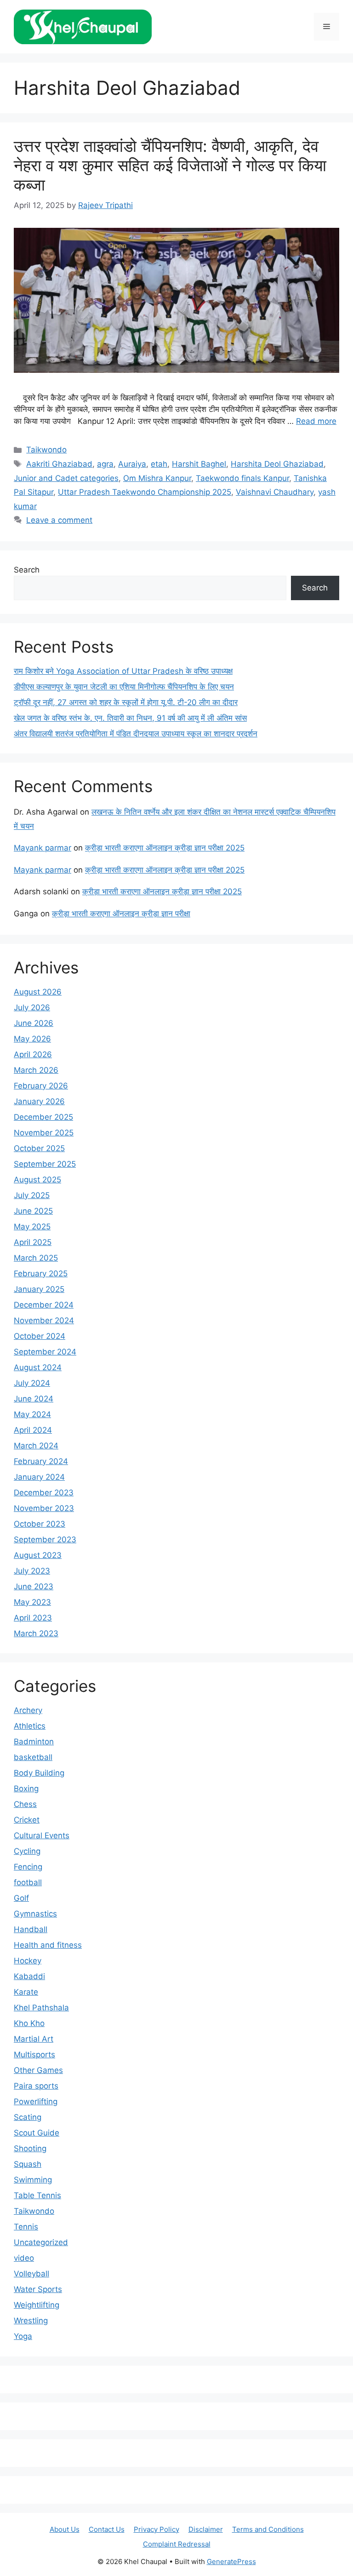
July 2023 (32, 1571)
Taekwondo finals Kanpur (242, 478)
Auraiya (132, 464)
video (24, 2258)
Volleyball (31, 2274)
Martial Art (34, 2039)
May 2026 (32, 1039)
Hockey (28, 1961)
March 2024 (36, 1446)
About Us (65, 2529)
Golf (21, 1898)
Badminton (34, 1742)
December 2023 (44, 1493)
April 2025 (33, 1242)
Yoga (23, 2336)
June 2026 (34, 1023)
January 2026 (39, 1101)
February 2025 (41, 1274)
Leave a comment (59, 520)
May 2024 (32, 1414)
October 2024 (40, 1336)
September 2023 (45, 1540)
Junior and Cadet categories (66, 478)
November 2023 (44, 1508)
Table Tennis (37, 2195)
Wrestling (31, 2321)
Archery (28, 1710)
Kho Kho (29, 2023)
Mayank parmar (43, 848)
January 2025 (39, 1289)
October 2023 (40, 1524)
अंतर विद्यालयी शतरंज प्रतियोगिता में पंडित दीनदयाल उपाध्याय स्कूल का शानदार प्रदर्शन (136, 734)
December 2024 (44, 1305)
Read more (316, 421)
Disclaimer (206, 2529)
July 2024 (32, 1383)
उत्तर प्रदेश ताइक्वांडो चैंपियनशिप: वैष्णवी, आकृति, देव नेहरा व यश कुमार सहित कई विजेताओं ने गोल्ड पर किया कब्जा (170, 165)
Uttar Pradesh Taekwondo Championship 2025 (145, 492)
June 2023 (34, 1586)
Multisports (34, 2055)
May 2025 (32, 1227)
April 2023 (33, 1618)
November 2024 (44, 1320)
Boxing (26, 1789)
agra (105, 464)
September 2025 (45, 1164)
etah (159, 464)
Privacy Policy (157, 2529)
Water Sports (38, 2289)
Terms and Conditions (268, 2529)
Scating (28, 2117)
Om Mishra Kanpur (157, 478)
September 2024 (45, 1352)
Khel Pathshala (41, 2008)
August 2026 (38, 992)
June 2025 (33, 1211)
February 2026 (41, 1086)
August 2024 (38, 1367)
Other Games (38, 2070)
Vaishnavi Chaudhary (275, 492)
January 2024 (39, 1477)
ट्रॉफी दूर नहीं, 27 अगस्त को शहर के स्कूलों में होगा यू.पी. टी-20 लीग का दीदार (126, 702)
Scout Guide (37, 2133)
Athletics (30, 1726)
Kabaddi (29, 1976)
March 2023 (36, 1633)
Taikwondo (46, 450)
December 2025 (43, 1117)
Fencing (28, 1867)
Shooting (30, 2148)
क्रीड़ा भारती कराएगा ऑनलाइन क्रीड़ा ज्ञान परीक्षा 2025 (165, 848)
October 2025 (39, 1148)
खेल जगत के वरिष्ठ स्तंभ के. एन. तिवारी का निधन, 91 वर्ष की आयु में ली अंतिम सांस (130, 718)
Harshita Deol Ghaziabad (277, 464)
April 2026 (33, 1054)
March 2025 (36, 1258)
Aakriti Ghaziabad (59, 464)
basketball (33, 1757)
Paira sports (36, 2086)
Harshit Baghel (199, 464)
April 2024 (33, 1430)
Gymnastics (35, 1914)
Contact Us (107, 2529)
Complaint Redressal (177, 2544)
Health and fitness (48, 1945)
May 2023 (32, 1602)
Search (27, 570)
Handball (31, 1929)
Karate (26, 1992)
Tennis (26, 2227)
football (28, 1882)
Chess (25, 1804)
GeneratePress (231, 2562)
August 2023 (38, 1555)
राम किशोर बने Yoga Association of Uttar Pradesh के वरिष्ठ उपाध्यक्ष (123, 671)
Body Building (39, 1773)
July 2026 (32, 1007)
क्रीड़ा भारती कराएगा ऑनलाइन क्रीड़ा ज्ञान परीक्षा (121, 914)
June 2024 (34, 1399)
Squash (28, 2164)
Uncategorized (41, 2242)
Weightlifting (37, 2305)
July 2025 (32, 1195)
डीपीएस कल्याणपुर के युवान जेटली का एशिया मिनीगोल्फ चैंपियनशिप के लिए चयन (124, 687)
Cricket (27, 1820)
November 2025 (44, 1133)
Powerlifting (36, 2101)
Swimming (33, 2180)
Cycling (27, 1851)
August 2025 (37, 1180)
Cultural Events (42, 1835)
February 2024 (41, 1461)
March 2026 (36, 1070)
